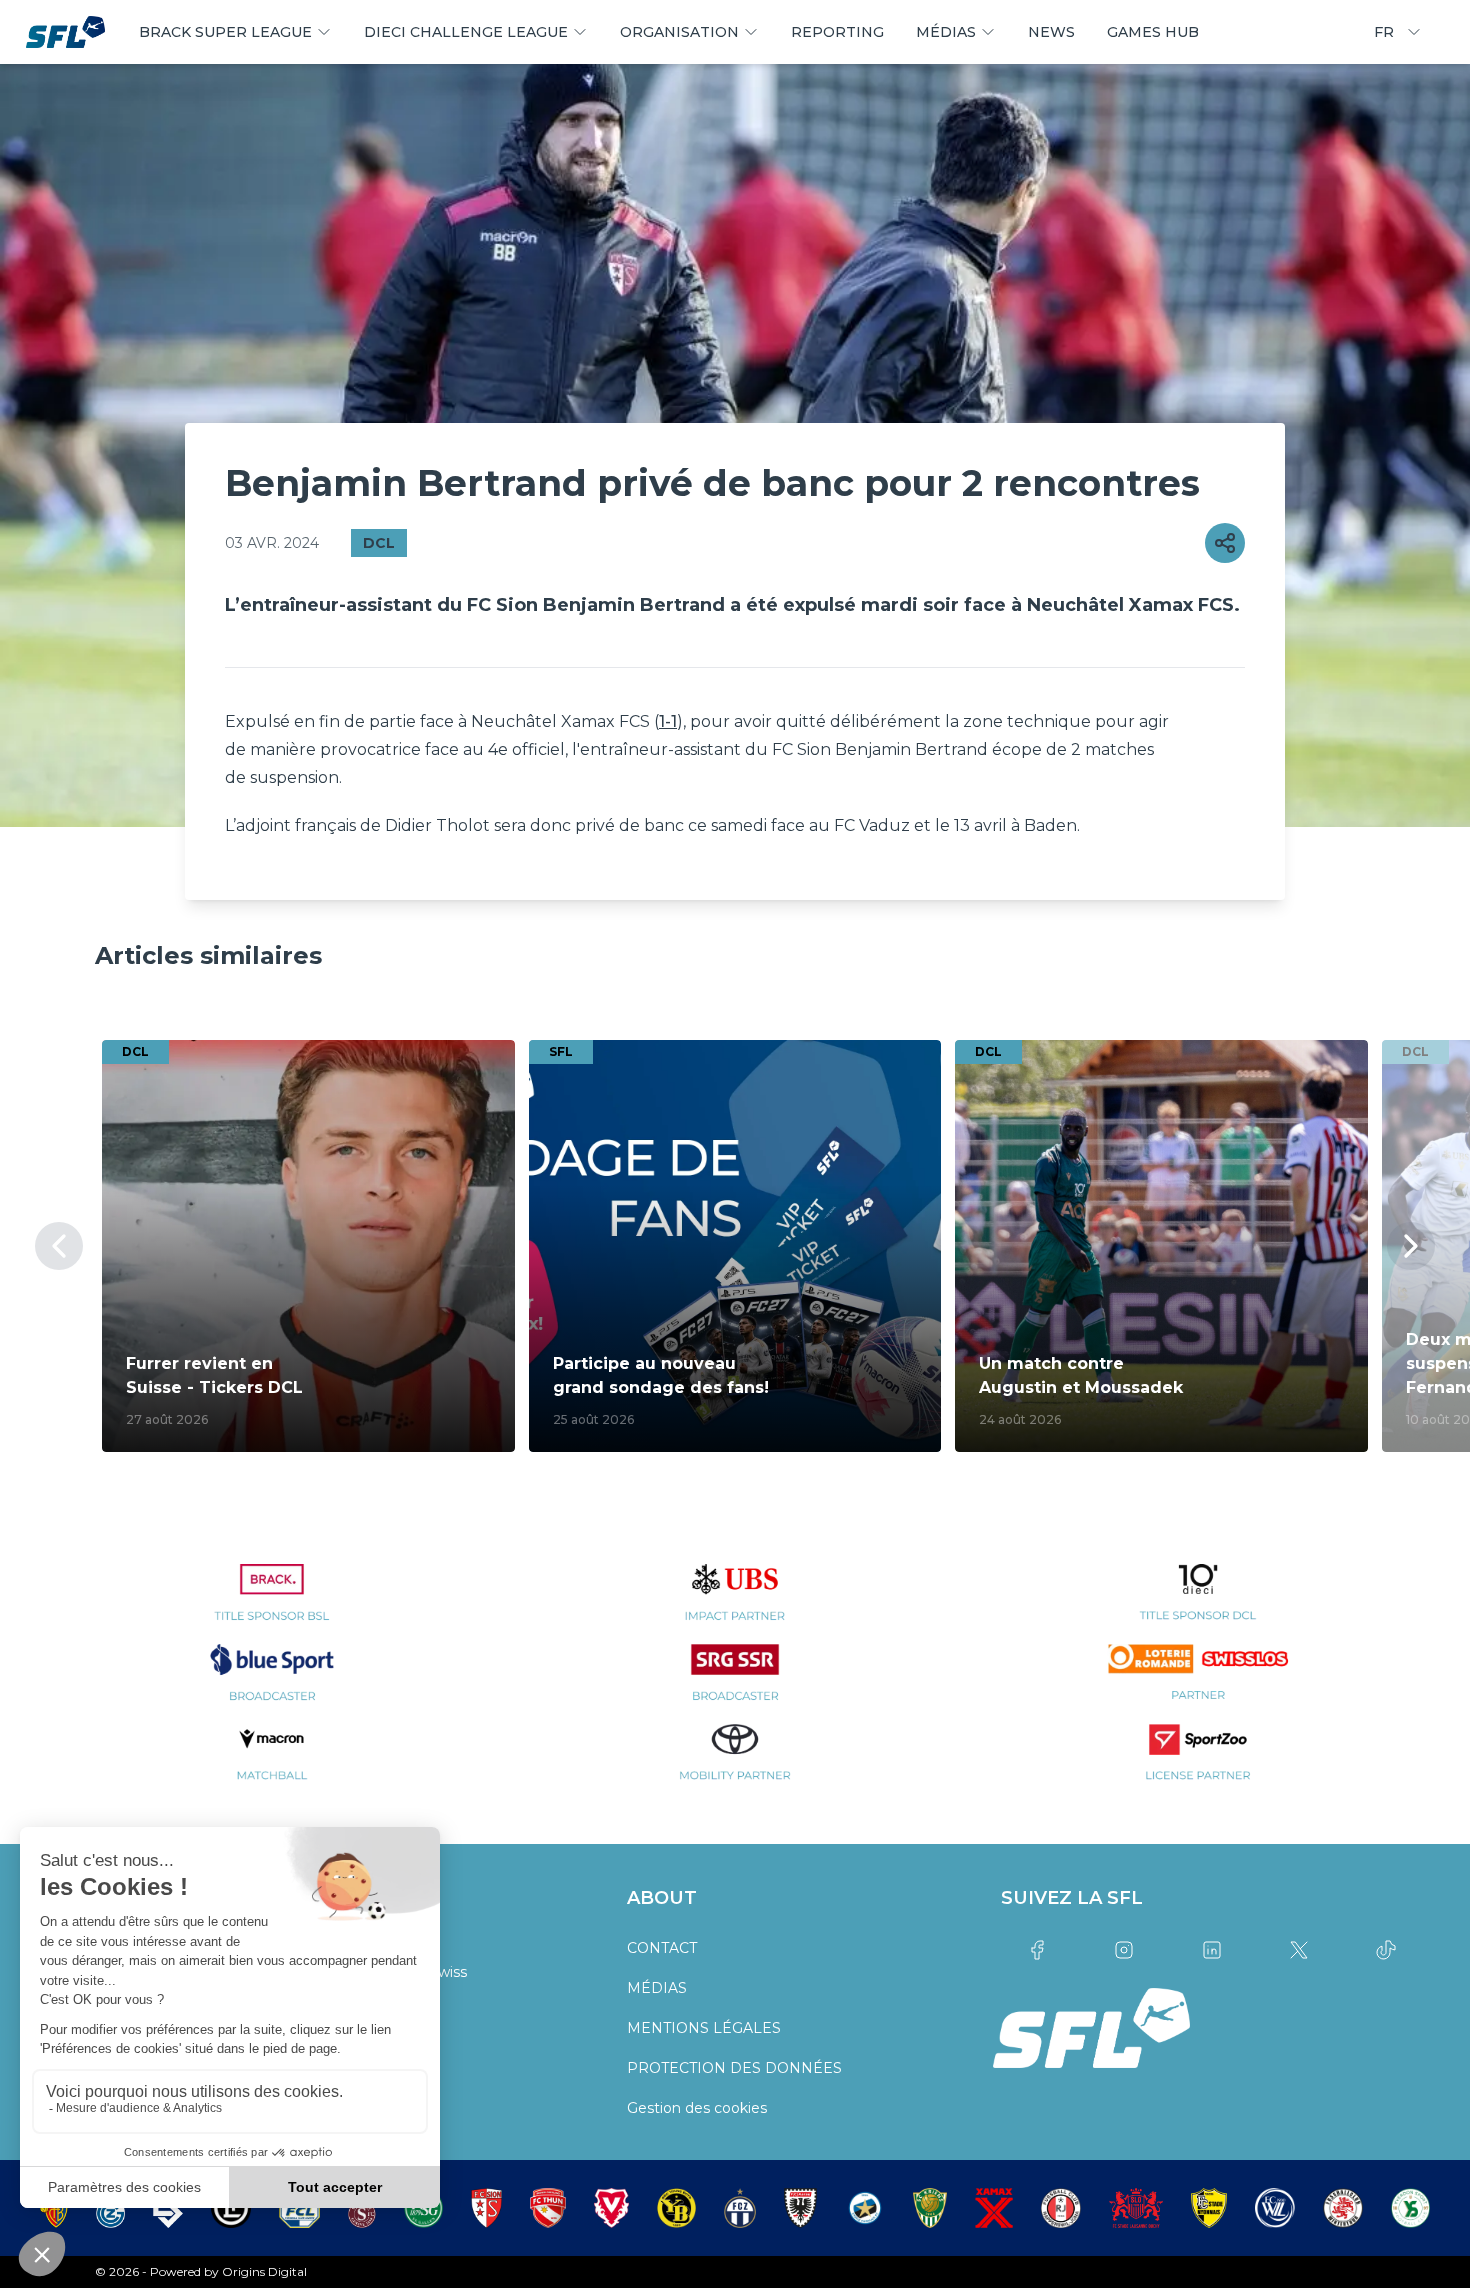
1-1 (668, 721)
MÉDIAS (657, 1988)
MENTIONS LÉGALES (704, 2028)
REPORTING (837, 32)
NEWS (1051, 32)
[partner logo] (271, 1604)
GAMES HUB (1153, 32)
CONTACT (662, 1948)
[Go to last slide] (59, 1246)
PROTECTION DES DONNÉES (734, 2068)
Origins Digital (264, 2271)
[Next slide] (1411, 1246)
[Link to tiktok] (1386, 1950)
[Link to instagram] (1124, 1950)
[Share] (1225, 543)
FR (1384, 32)
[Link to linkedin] (1211, 1950)
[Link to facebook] (1036, 1950)
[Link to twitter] (1298, 1950)
